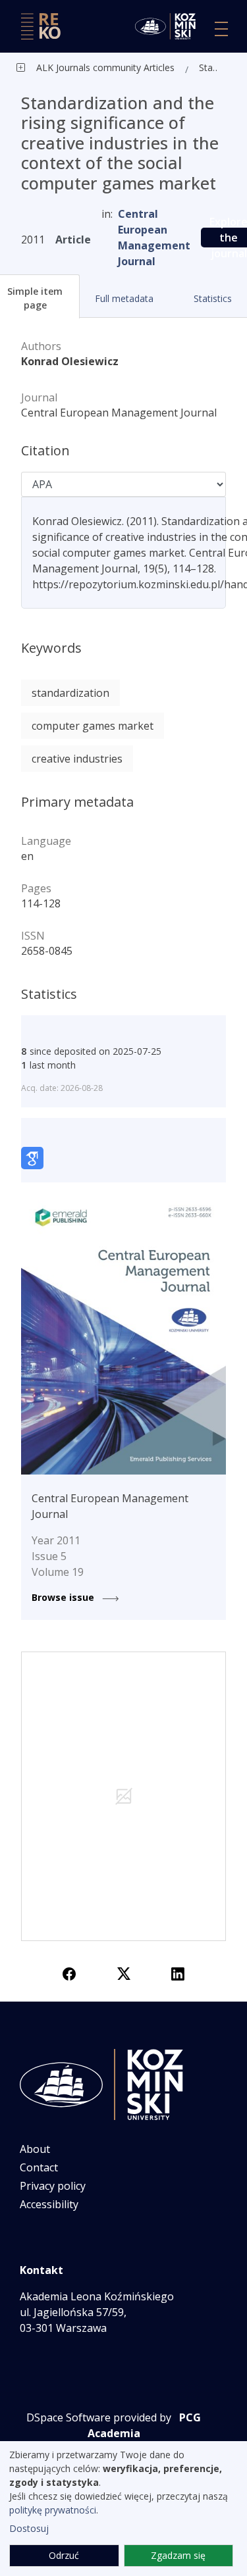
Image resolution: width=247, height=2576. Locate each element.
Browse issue (64, 1597)
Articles (158, 67)
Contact (39, 2167)
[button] (124, 298)
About (35, 2149)
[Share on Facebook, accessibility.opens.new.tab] (69, 1973)
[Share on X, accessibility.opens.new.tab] (124, 1973)
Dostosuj (29, 2528)
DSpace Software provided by (99, 2417)
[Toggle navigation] (221, 29)
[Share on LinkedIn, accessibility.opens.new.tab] (178, 1973)
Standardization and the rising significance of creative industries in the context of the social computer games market (211, 67)
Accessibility (49, 2204)
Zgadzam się (178, 2555)
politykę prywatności (53, 2510)
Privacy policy (53, 2186)
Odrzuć (64, 2555)
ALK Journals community (89, 67)
